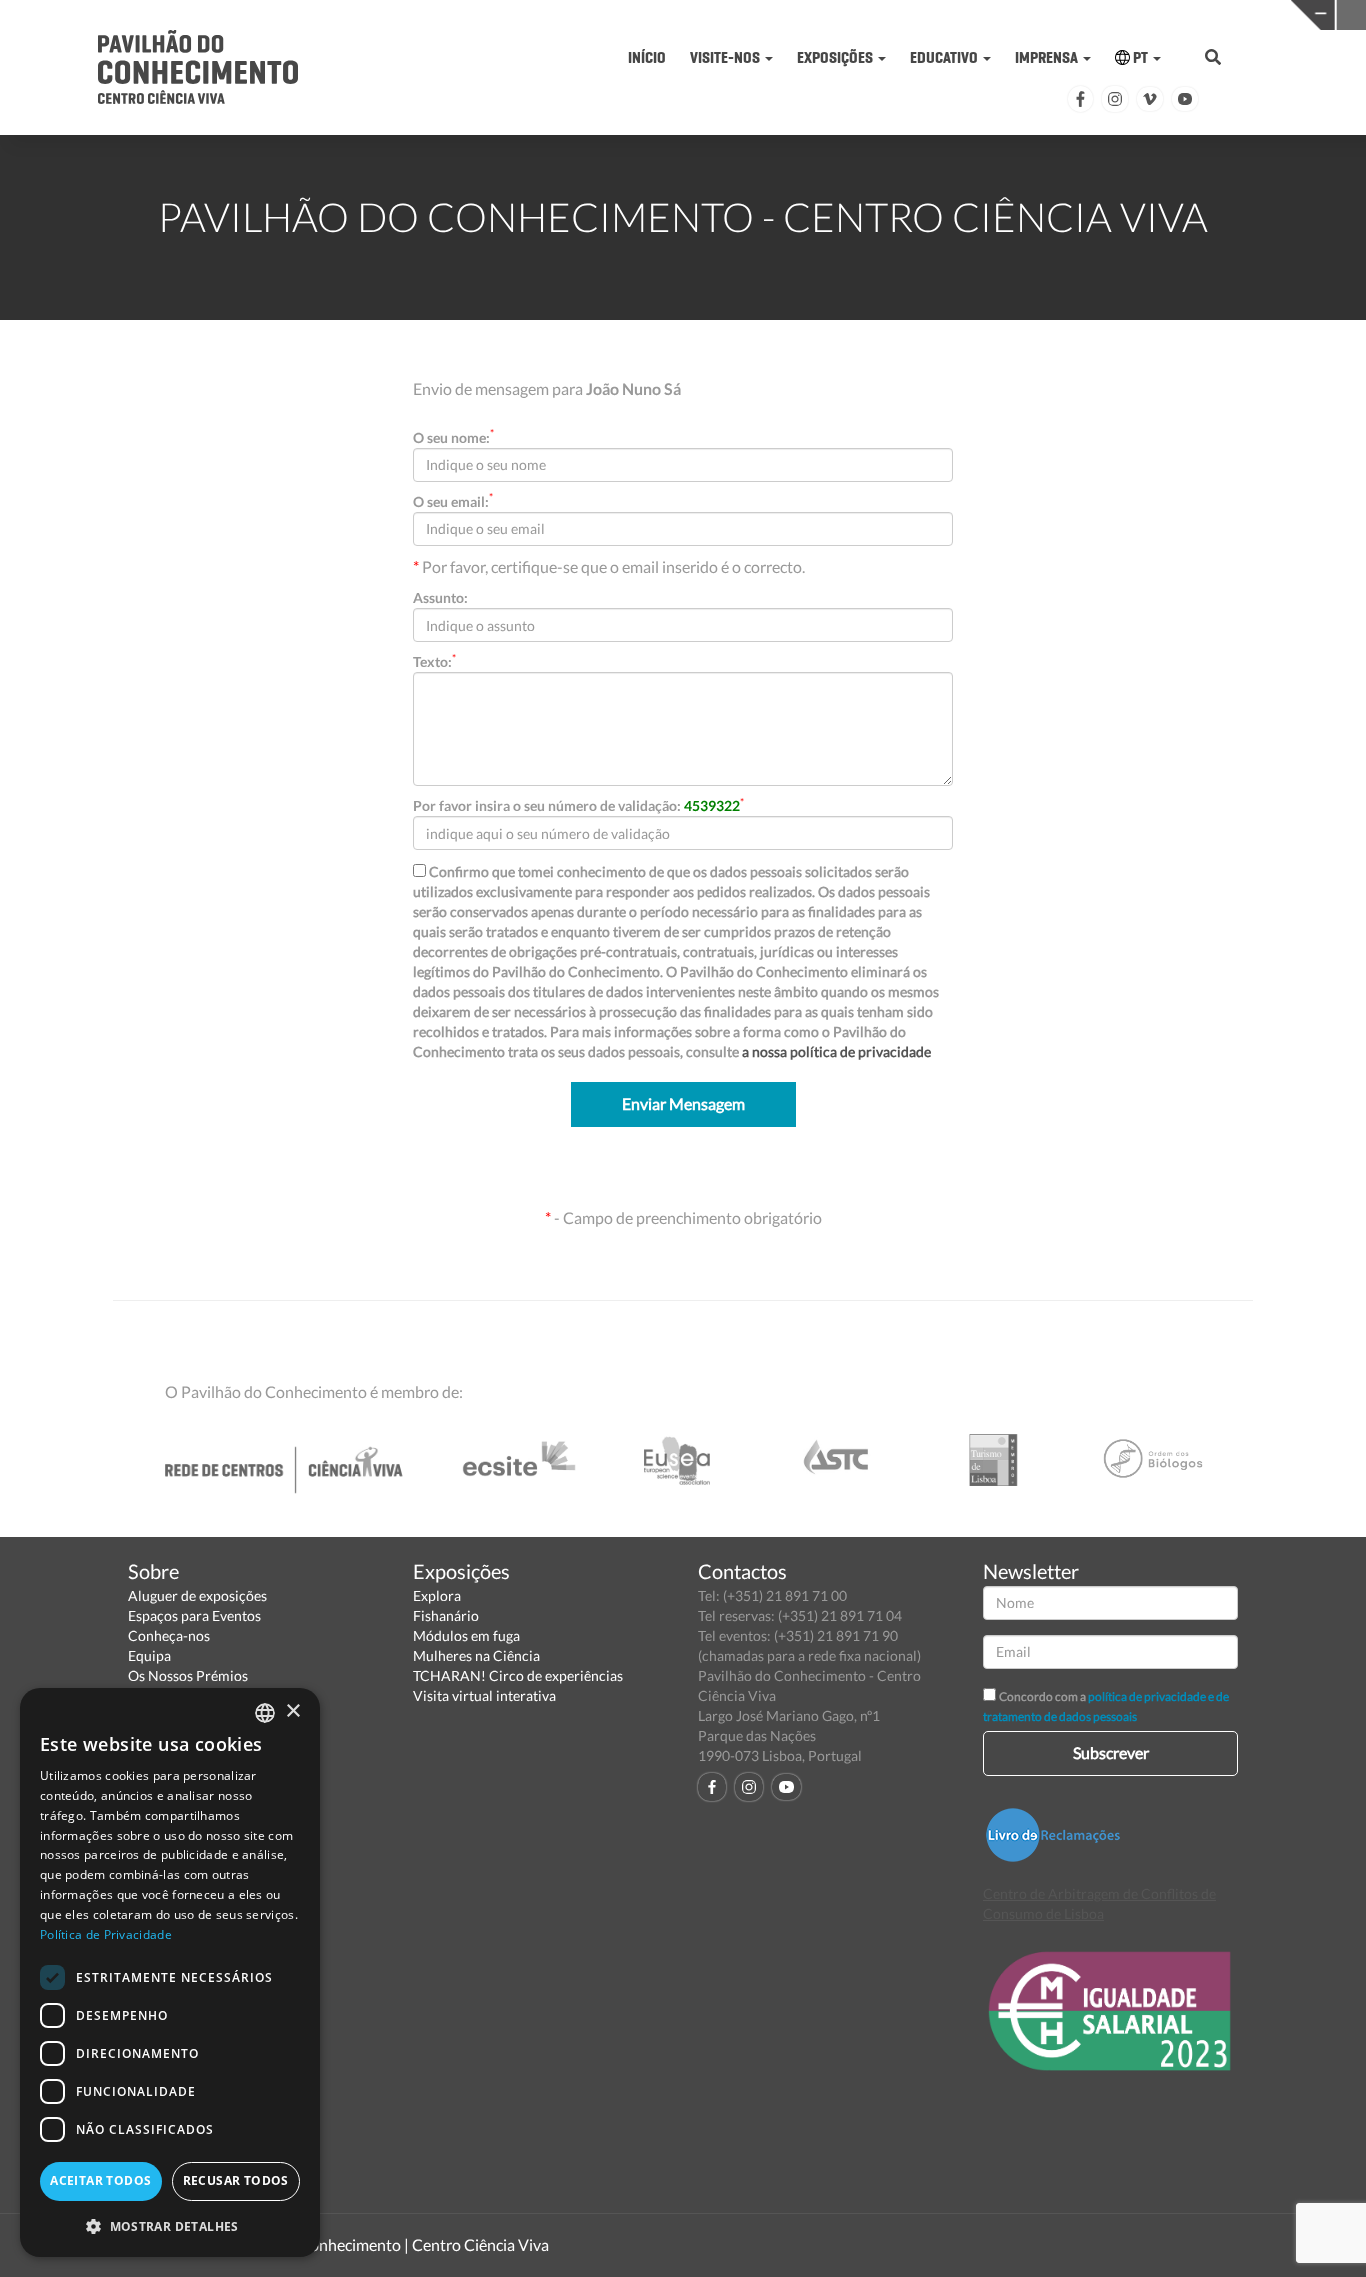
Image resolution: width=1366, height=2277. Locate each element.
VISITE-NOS (726, 57)
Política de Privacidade (106, 1934)
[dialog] (170, 1972)
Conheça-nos (169, 1635)
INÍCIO (647, 57)
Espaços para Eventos (194, 1615)
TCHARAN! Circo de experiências (518, 1675)
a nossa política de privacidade (836, 1051)
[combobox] (265, 1713)
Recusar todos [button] (236, 2180)
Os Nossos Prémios (188, 1675)
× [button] (292, 1711)
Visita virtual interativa (484, 1695)
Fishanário (446, 1615)
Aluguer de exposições (197, 1595)
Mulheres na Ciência (476, 1655)
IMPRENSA (1048, 57)
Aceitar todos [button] (100, 2180)
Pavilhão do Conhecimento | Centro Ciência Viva (382, 2244)
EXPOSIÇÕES (836, 57)
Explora (437, 1595)
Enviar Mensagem (683, 1103)
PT (1140, 57)
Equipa (149, 1655)
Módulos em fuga (466, 1635)
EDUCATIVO (945, 57)
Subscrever (1111, 1752)
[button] (170, 2225)
